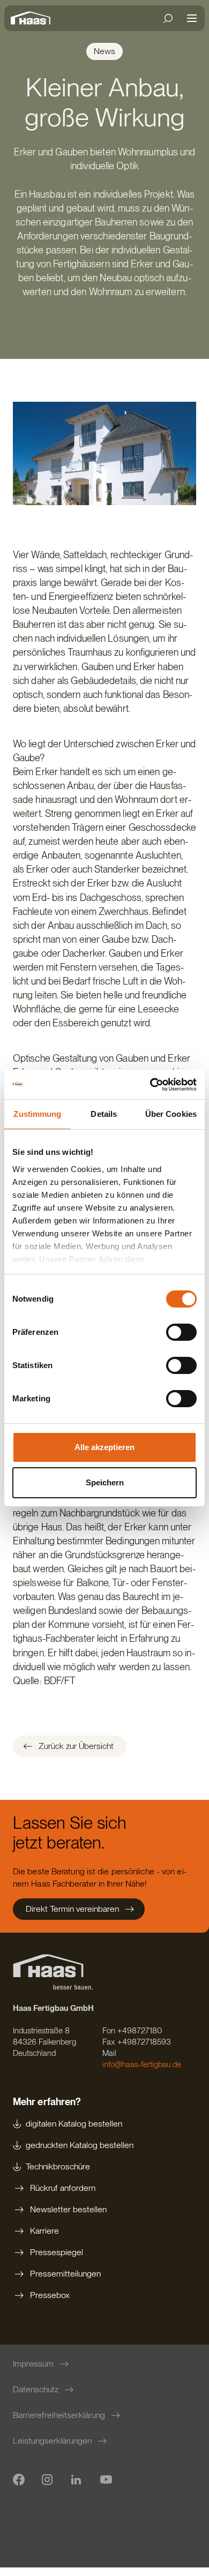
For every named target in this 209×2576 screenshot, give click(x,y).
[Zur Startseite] (33, 18)
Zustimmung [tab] (37, 1114)
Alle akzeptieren (104, 1447)
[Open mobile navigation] (192, 18)
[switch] (181, 1332)
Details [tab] (104, 1114)
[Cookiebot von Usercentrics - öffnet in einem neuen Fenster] (150, 1085)
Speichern (105, 1482)
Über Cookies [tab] (171, 1114)
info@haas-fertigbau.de (142, 2064)
